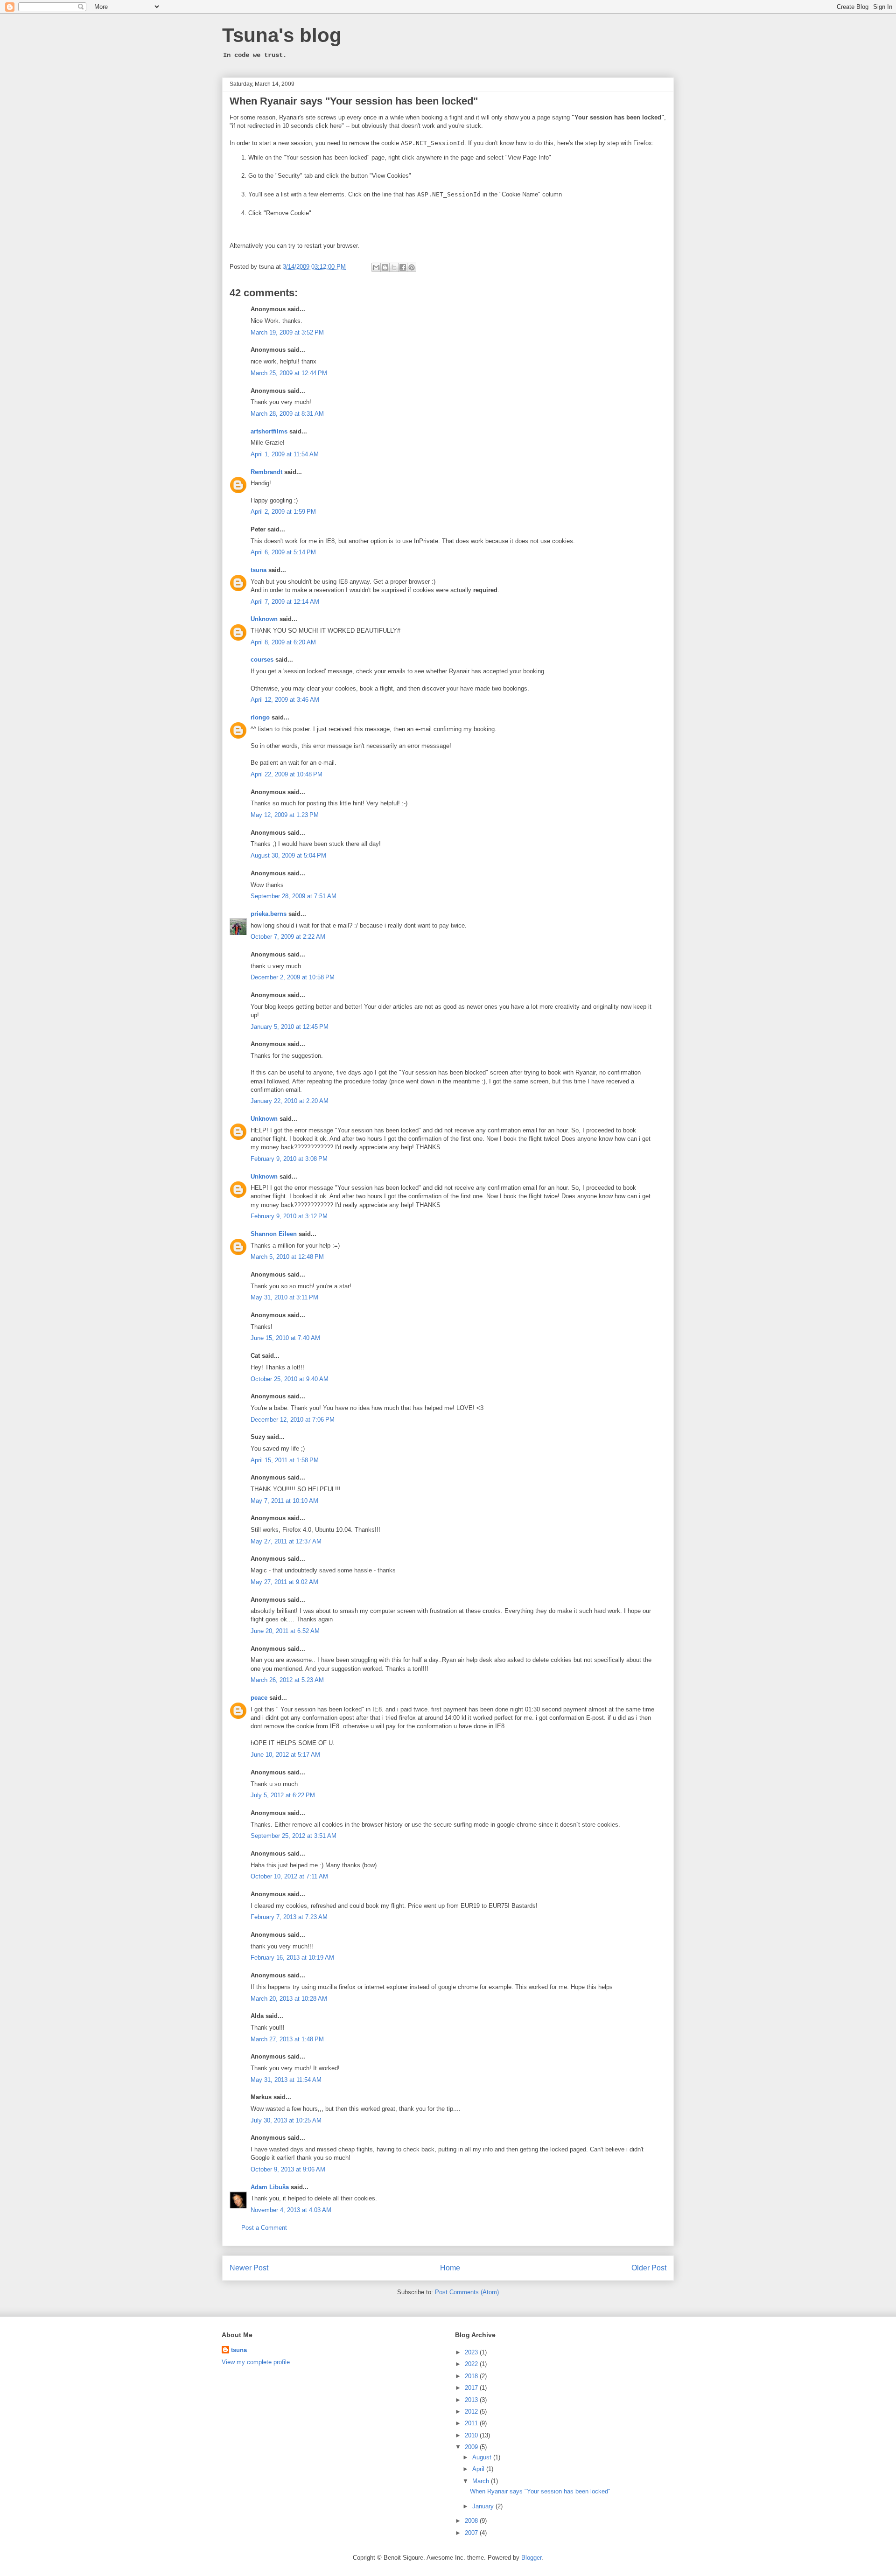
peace (259, 1698)
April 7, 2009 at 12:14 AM (285, 602)
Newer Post (249, 2268)
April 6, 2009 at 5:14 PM (283, 552)
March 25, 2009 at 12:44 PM (289, 373)
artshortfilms (269, 431)
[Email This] (376, 267)
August (483, 2457)
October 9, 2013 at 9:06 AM (288, 2169)
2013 (472, 2400)
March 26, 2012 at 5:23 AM (287, 1680)
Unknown (264, 619)
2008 (472, 2521)
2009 (472, 2447)
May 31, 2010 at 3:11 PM (284, 1297)
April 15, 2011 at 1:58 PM (285, 1460)
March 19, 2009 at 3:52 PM (287, 332)
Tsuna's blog (282, 35)
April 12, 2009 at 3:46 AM (285, 700)
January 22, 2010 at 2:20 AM (290, 1101)
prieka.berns (269, 914)
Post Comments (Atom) (467, 2292)
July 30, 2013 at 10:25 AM (286, 2120)
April (479, 2469)
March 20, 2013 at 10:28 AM (289, 1999)
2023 (472, 2352)
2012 (472, 2412)
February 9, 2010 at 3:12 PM (289, 1216)
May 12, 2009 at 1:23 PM (285, 815)
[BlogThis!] (385, 267)
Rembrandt (266, 472)
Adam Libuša (270, 2187)
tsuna (259, 570)
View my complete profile (256, 2362)
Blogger (531, 2558)
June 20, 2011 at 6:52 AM (285, 1631)
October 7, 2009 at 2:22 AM (288, 937)
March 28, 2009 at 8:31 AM (287, 414)
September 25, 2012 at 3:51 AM (294, 1836)
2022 (472, 2364)
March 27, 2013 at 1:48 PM (287, 2039)
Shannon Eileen (274, 1234)
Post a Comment (264, 2228)
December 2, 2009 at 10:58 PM (293, 977)
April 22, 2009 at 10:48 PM (287, 774)
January (484, 2506)
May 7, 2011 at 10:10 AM (284, 1501)
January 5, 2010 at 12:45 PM (290, 1027)
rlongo (260, 717)
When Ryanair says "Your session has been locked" (354, 101)
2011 (472, 2423)
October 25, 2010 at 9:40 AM (290, 1379)
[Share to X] (394, 267)
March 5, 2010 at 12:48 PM (287, 1257)
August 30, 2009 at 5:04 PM (288, 855)
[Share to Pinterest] (412, 267)
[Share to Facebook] (403, 267)
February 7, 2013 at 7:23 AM (289, 1917)
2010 (472, 2435)
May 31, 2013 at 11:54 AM (286, 2080)
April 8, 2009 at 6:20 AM (283, 642)
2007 (472, 2533)
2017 (472, 2388)
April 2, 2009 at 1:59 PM (283, 512)
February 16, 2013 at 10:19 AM (292, 1958)
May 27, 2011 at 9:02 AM (284, 1582)
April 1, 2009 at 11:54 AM (285, 454)
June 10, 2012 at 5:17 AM (285, 1755)
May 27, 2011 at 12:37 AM (286, 1541)
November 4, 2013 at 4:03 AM (291, 2210)
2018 (472, 2376)
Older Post (649, 2268)
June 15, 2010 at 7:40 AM (285, 1338)
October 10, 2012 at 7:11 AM (289, 1876)
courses (262, 660)
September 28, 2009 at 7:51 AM (294, 896)
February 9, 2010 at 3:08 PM (289, 1159)
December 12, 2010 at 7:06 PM (293, 1420)
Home (450, 2268)
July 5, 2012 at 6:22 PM (283, 1795)
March (482, 2481)
